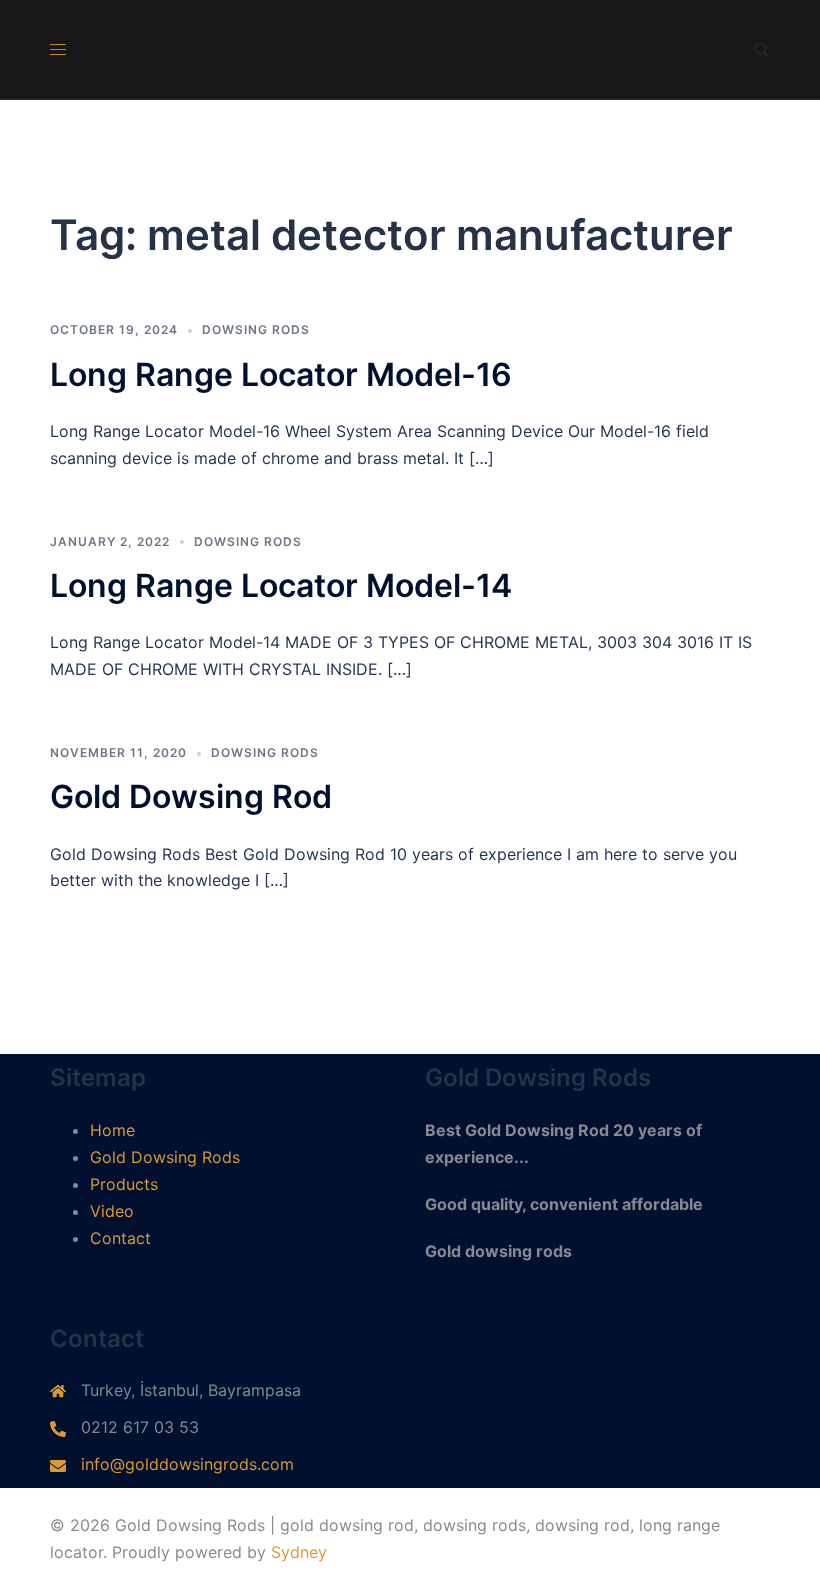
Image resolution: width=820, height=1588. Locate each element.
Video (112, 1211)
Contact (120, 1238)
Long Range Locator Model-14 (281, 585)
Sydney (299, 1552)
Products (124, 1184)
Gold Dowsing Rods (165, 1157)
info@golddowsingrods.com (187, 1464)
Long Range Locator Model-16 (281, 374)
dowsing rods (256, 329)
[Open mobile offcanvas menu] (58, 49)
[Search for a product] (762, 50)
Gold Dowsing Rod (191, 796)
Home (112, 1130)
